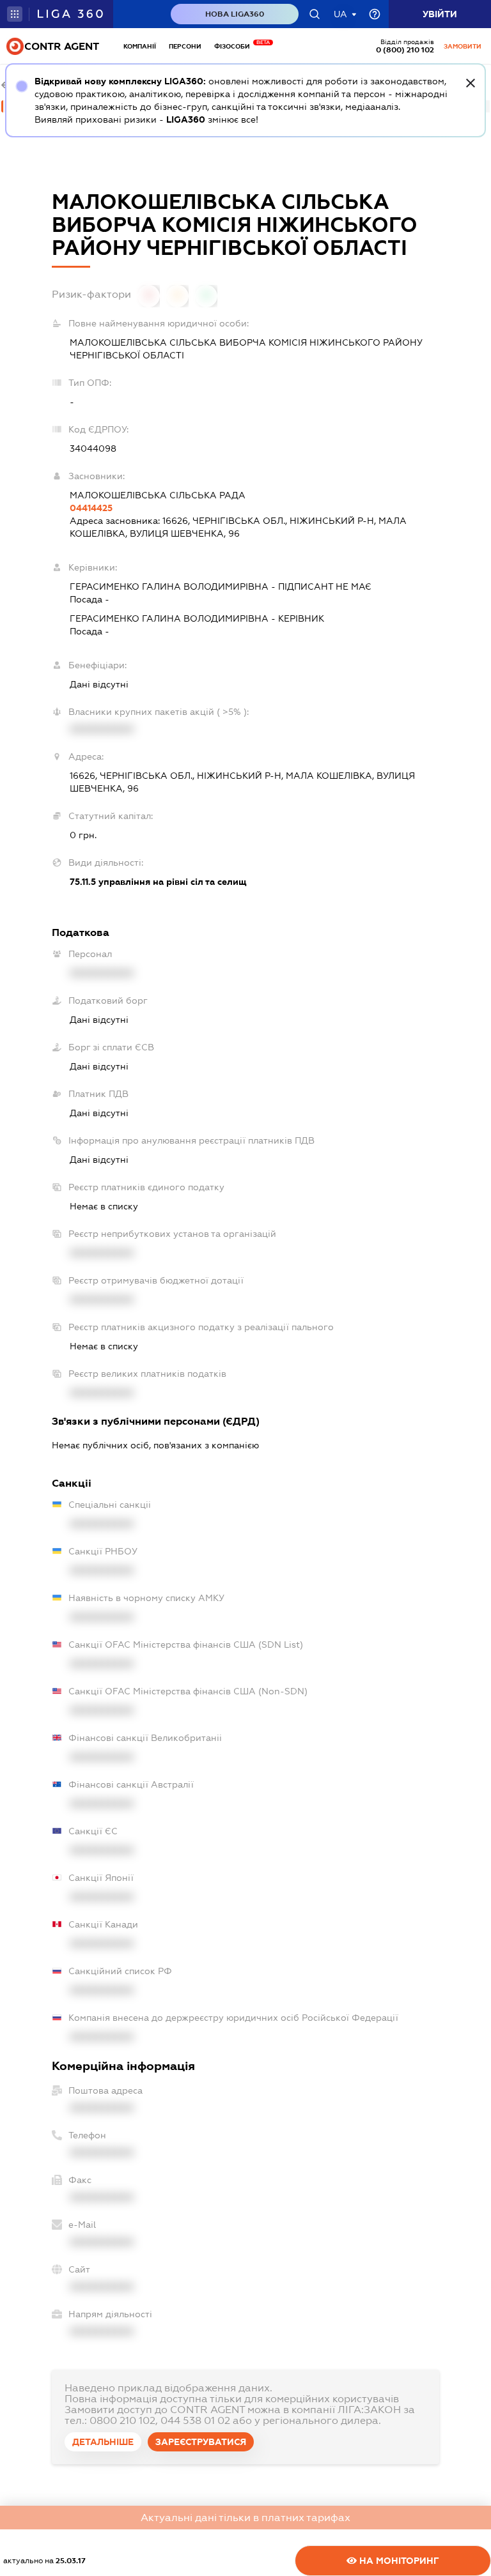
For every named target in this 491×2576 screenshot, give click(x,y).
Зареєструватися (201, 2442)
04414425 (91, 508)
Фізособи (235, 46)
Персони (185, 46)
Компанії (140, 46)
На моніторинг (398, 2561)
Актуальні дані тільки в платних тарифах (245, 2518)
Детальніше (103, 2442)
